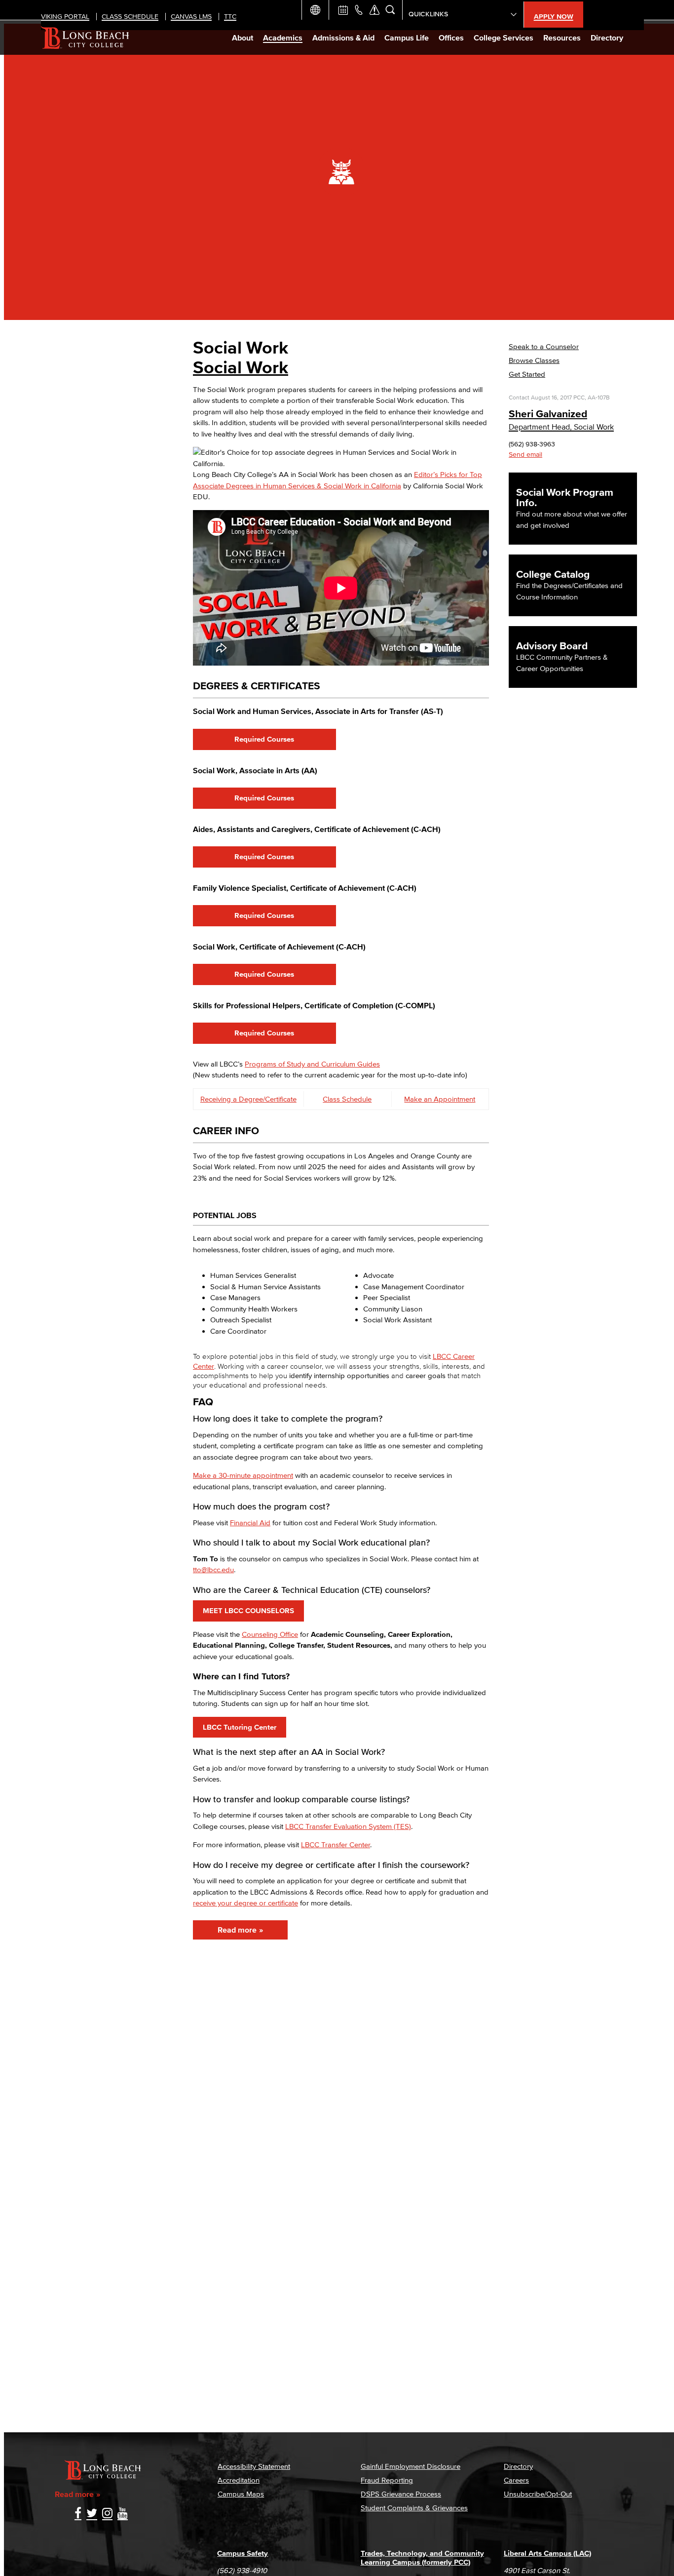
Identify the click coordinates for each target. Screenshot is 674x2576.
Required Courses (264, 739)
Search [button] (390, 10)
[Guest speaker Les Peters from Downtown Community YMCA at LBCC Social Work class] (445, 376)
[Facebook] (78, 2514)
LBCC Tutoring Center (240, 1727)
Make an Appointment (440, 1099)
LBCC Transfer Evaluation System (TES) (348, 1826)
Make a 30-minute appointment (243, 1475)
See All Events (343, 10)
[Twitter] (92, 2514)
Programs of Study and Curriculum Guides (312, 1064)
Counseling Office (270, 1634)
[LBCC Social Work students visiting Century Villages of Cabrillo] (297, 1196)
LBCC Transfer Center (336, 1844)
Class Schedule (347, 1099)
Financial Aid (250, 1523)
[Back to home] (85, 38)
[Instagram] (107, 2514)
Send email (525, 455)
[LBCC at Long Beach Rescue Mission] (445, 354)
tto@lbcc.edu (213, 1569)
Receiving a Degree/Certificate (248, 1099)
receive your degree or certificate (245, 1903)
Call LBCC (359, 10)
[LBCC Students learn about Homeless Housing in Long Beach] (445, 365)
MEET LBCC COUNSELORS (248, 1610)
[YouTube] (123, 2514)
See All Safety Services (374, 10)
